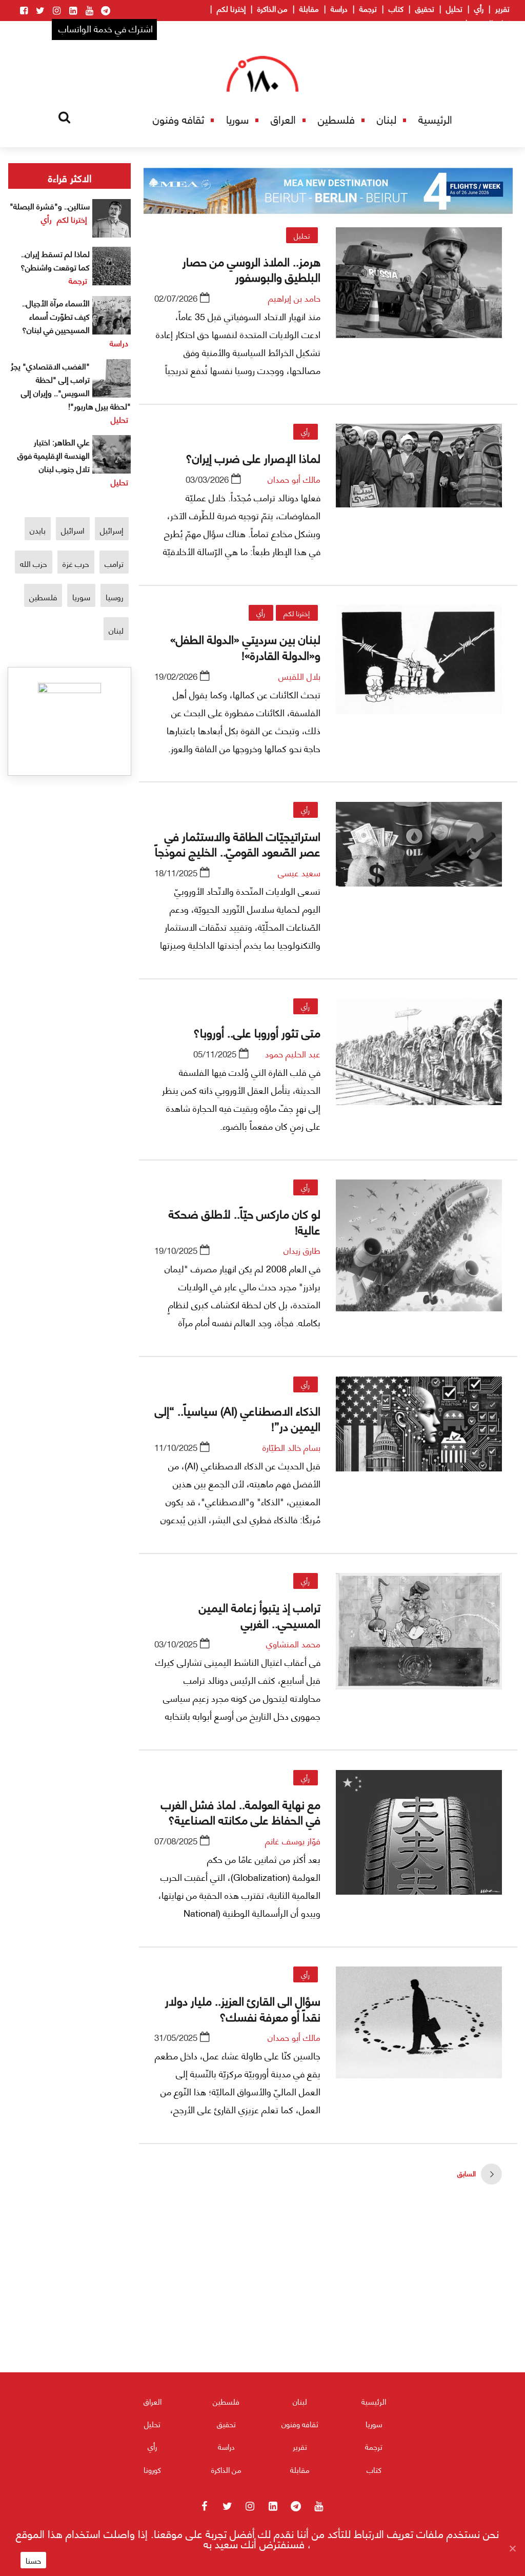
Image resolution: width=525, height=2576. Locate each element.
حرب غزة (76, 563)
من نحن (449, 23)
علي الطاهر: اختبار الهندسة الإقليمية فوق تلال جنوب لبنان (54, 455)
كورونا (152, 2469)
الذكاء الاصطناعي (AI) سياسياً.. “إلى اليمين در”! (238, 1418)
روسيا (115, 596)
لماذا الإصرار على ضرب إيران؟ (253, 457)
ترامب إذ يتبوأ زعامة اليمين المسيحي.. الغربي (260, 1614)
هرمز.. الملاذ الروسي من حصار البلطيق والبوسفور (251, 268)
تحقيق (425, 8)
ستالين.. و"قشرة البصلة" (50, 205)
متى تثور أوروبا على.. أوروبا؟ (257, 1032)
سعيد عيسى (299, 872)
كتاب (396, 8)
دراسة (339, 8)
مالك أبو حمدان (294, 479)
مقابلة (309, 8)
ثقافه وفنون (178, 119)
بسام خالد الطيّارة (291, 1447)
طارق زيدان (302, 1250)
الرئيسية (435, 119)
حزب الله (34, 563)
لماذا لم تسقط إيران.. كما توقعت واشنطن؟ (55, 260)
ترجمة (368, 8)
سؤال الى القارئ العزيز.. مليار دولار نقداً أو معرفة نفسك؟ (243, 2008)
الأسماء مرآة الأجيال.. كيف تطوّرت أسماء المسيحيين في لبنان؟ (56, 316)
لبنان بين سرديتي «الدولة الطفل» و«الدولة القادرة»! (245, 646)
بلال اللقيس (299, 676)
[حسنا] (512, 2548)
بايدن (38, 530)
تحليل (454, 8)
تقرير (502, 8)
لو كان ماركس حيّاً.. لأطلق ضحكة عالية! (245, 1221)
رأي (479, 8)
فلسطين (336, 119)
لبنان (387, 119)
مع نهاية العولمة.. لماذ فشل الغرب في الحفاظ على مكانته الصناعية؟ (241, 1811)
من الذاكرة (272, 8)
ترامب (114, 563)
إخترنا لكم (231, 8)
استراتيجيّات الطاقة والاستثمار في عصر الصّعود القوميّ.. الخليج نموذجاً (238, 843)
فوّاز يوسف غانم (293, 1840)
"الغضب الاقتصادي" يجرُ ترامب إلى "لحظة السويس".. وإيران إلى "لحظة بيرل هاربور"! (71, 386)
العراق (283, 119)
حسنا (33, 2560)
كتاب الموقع (491, 23)
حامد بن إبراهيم (294, 298)
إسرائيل (112, 530)
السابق (467, 2173)
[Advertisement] (328, 2308)
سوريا (237, 119)
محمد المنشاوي (293, 1643)
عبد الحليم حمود (293, 1053)
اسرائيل (73, 530)
